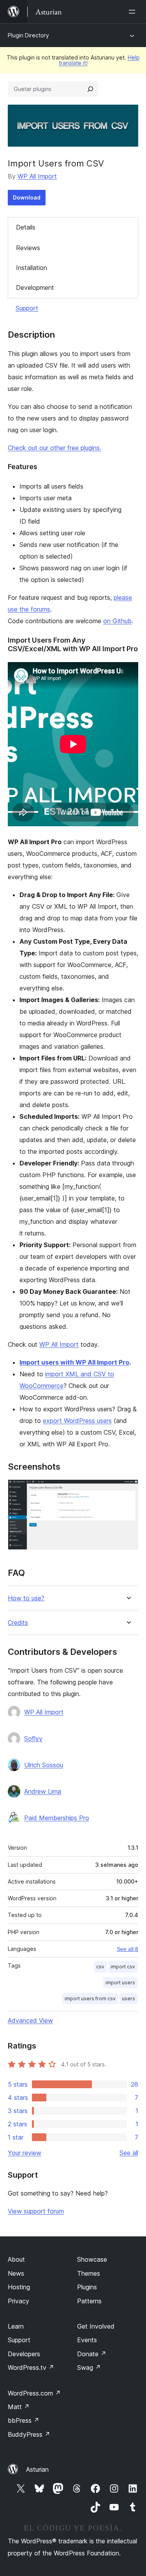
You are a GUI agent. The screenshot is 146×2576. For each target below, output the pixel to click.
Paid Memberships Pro (57, 1818)
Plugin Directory (28, 35)
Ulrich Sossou (44, 1765)
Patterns (89, 2301)
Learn (16, 2326)
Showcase (92, 2259)
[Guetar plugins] (90, 89)
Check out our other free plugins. (55, 448)
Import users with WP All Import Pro (74, 1362)
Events (87, 2340)
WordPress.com (34, 2393)
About (16, 2259)
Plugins (87, 2287)
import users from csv (90, 1999)
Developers (24, 2354)
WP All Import (37, 176)
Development (35, 287)
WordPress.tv (31, 2367)
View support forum (36, 2211)
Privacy (18, 2301)
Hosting (19, 2287)
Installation (32, 268)
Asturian (37, 2469)
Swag (89, 2367)
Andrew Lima (43, 1791)
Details (26, 227)
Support (27, 308)
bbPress (24, 2420)
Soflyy (33, 1738)
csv (100, 1967)
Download (27, 197)
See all (129, 2153)
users (128, 1999)
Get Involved (96, 2326)
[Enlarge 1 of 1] (128, 1490)
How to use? (26, 1598)
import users (120, 1983)
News (16, 2273)
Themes (89, 2273)
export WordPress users (77, 1421)
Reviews (28, 248)
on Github (117, 621)
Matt (19, 2407)
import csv (123, 1967)
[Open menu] (134, 12)
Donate (92, 2354)
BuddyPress (29, 2434)
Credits (18, 1623)
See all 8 (128, 1949)
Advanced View (30, 2020)
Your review (25, 2153)
